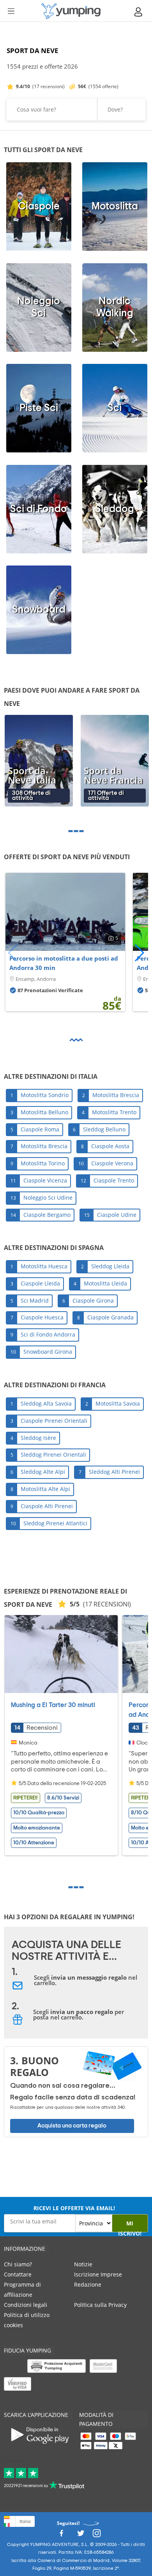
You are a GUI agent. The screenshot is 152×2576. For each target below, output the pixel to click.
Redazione (88, 2284)
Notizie (83, 2264)
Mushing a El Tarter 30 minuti (53, 1705)
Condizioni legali (26, 2305)
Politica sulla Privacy (100, 2305)
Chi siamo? (18, 2264)
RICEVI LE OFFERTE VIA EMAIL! (74, 2208)
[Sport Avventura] (71, 11)
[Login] (139, 12)
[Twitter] (81, 2535)
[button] (139, 953)
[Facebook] (61, 2535)
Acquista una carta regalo (72, 2126)
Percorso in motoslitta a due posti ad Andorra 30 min (64, 963)
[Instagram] (97, 2535)
